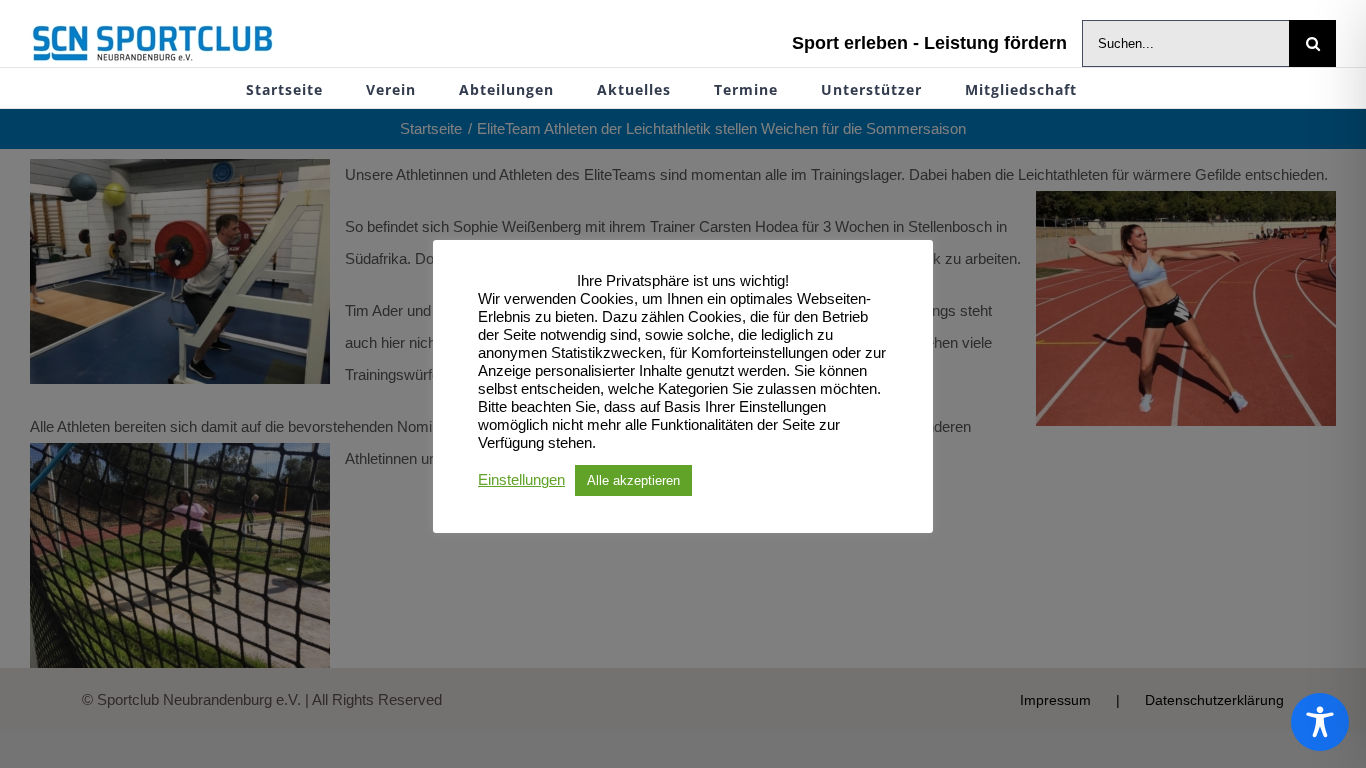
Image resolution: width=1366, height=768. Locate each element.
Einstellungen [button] (521, 480)
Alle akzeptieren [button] (633, 480)
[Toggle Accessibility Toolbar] (1320, 722)
